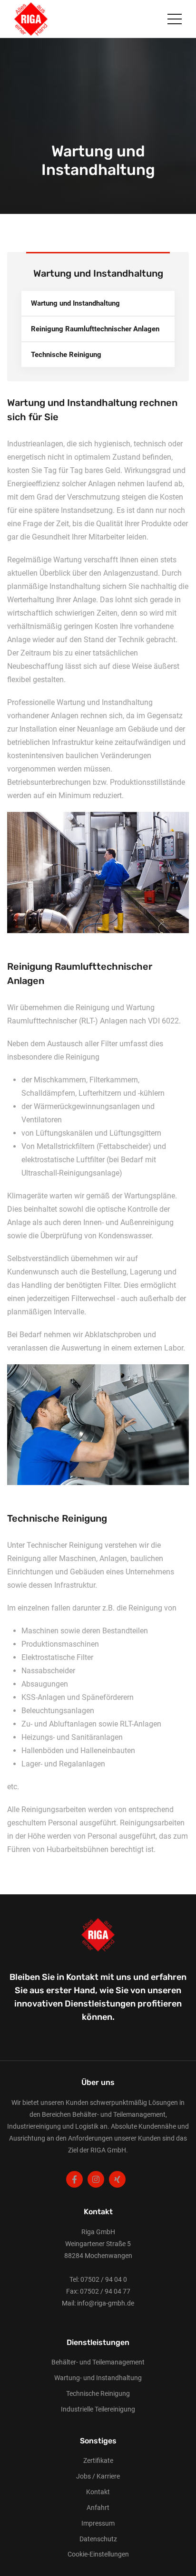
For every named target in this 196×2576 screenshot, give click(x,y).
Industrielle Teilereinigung (98, 2409)
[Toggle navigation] (175, 19)
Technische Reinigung (66, 355)
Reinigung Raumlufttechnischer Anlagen (95, 329)
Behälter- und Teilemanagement (98, 2362)
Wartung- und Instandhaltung (98, 2378)
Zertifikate (98, 2460)
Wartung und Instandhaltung (75, 303)
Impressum (98, 2523)
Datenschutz (98, 2539)
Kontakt (98, 2492)
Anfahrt (98, 2508)
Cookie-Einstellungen (98, 2554)
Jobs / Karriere (98, 2476)
